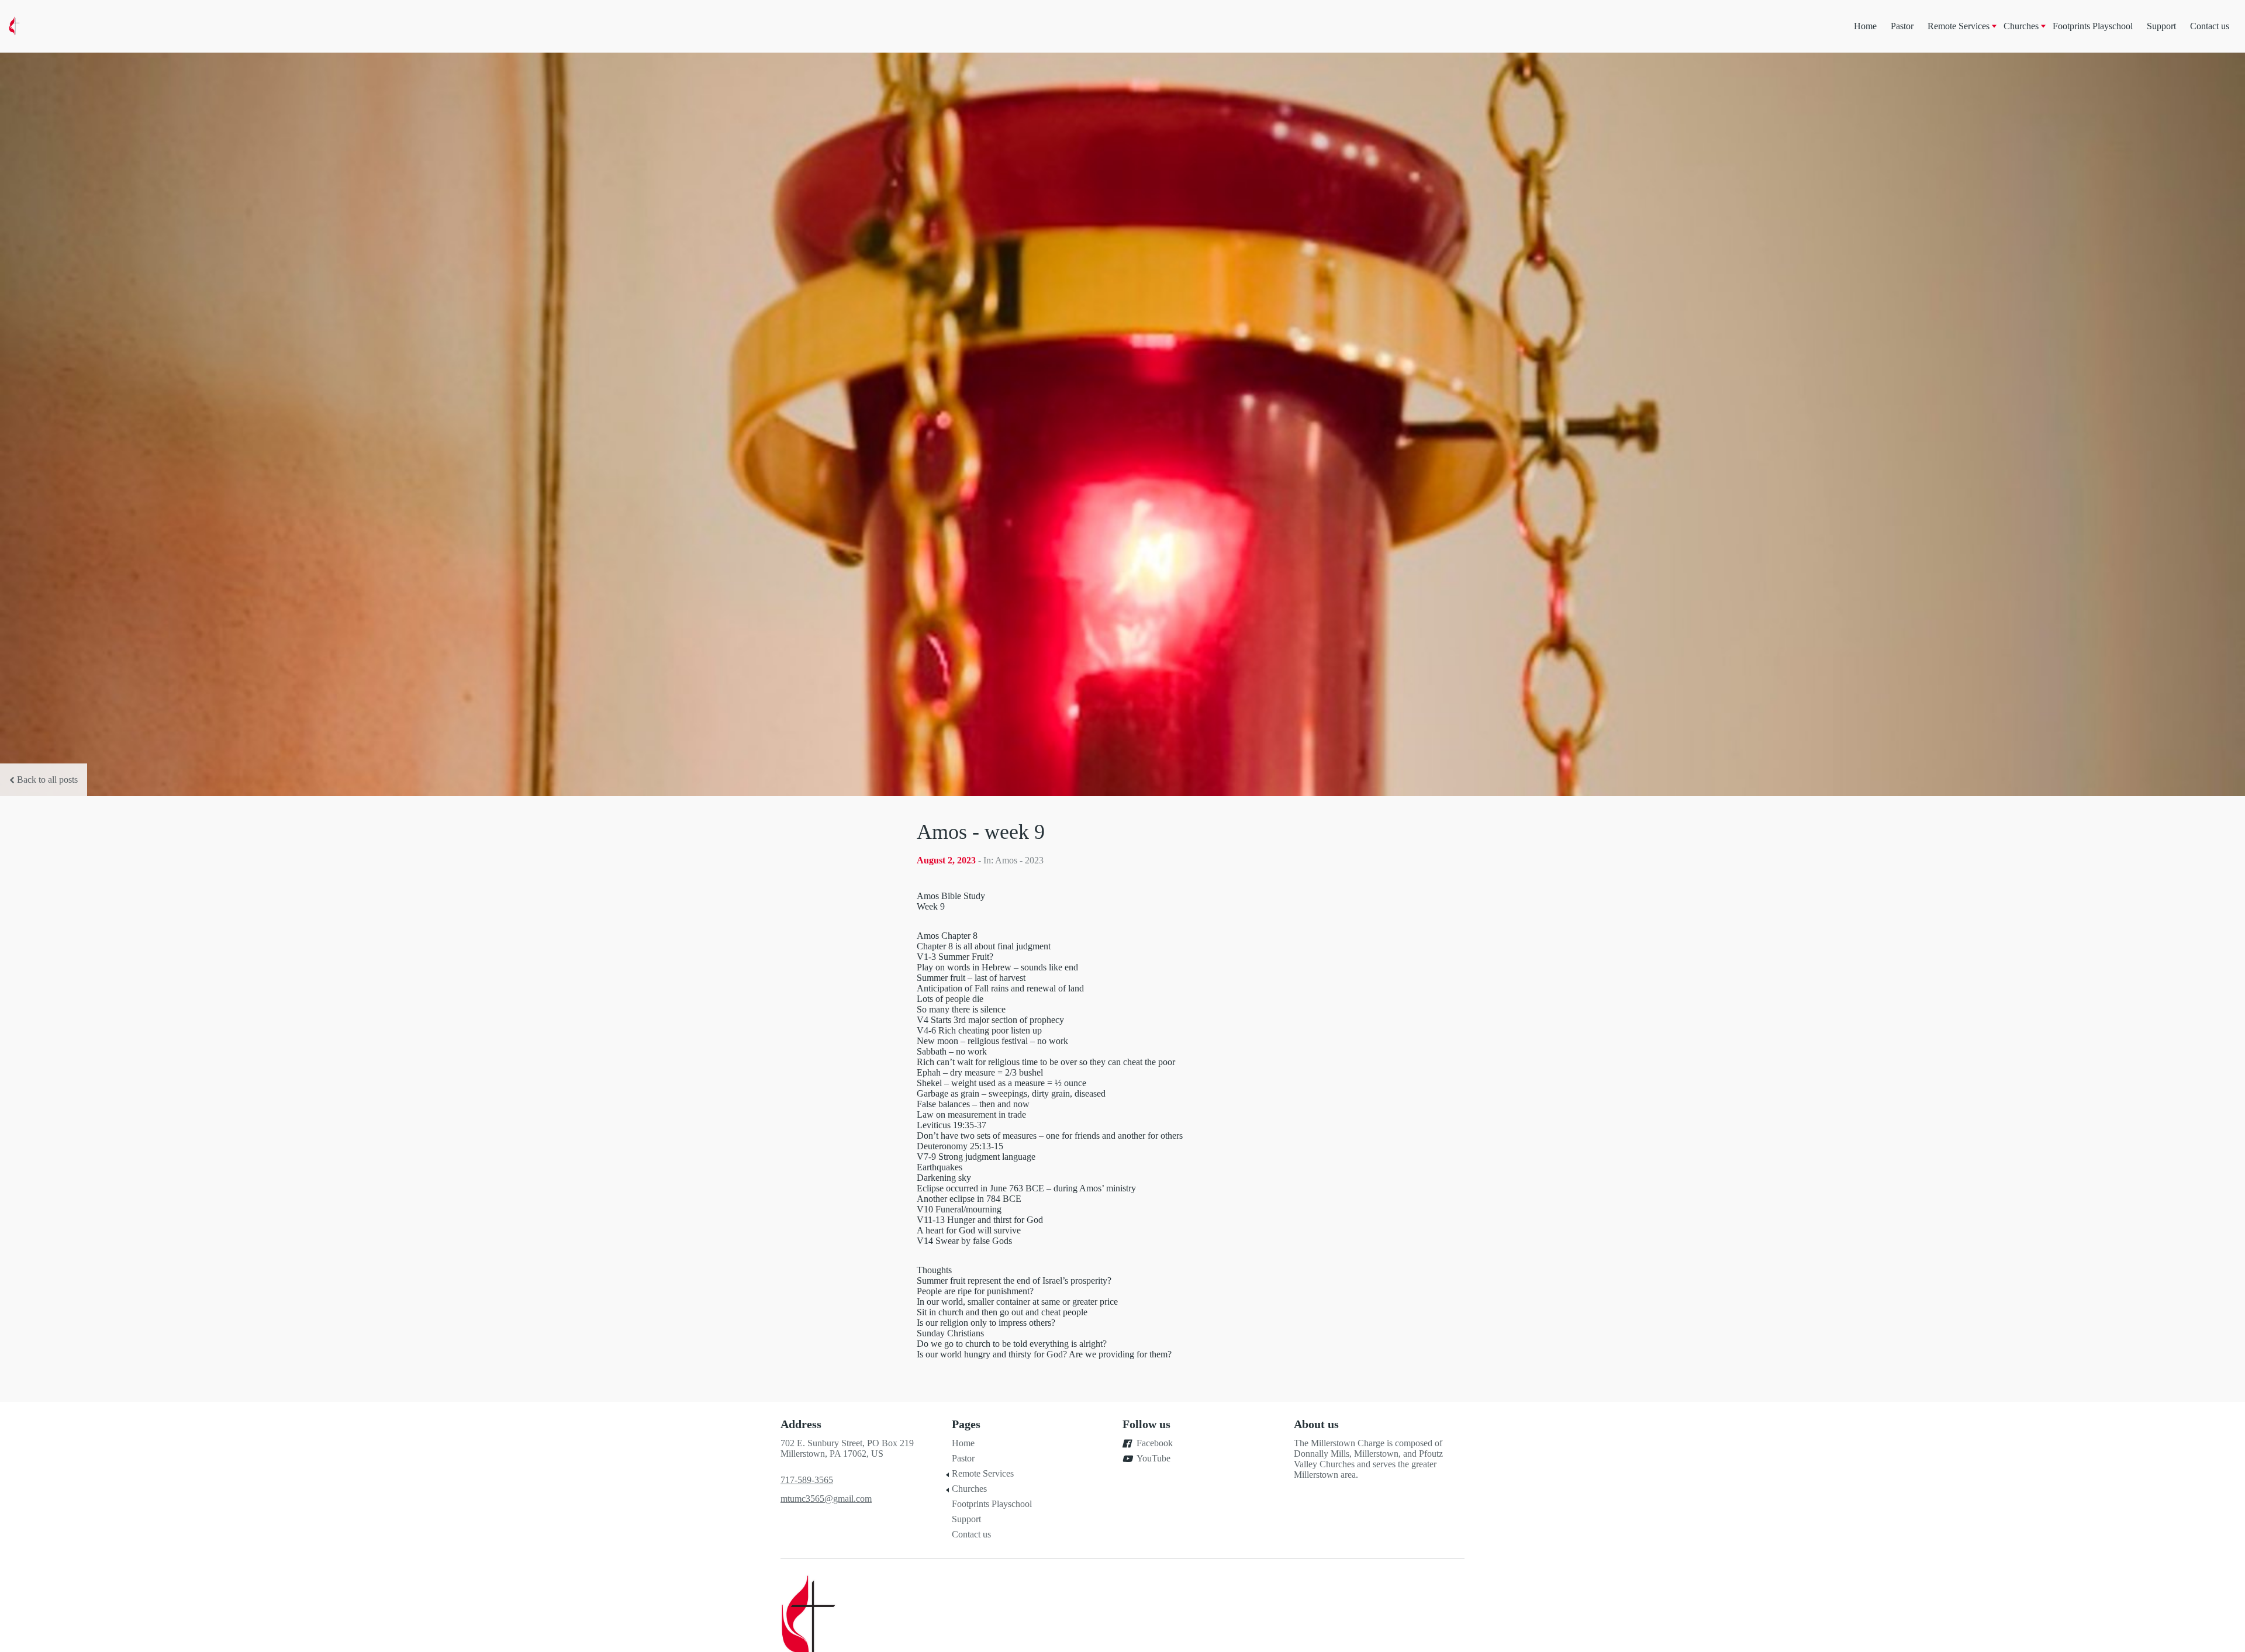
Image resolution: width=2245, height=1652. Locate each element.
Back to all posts (47, 780)
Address (801, 1424)
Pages (966, 1424)
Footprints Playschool (2093, 26)
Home (1865, 26)
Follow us (1146, 1424)
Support (2161, 26)
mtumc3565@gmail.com (826, 1499)
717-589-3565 (807, 1480)
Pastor (1902, 26)
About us (1316, 1424)
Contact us (2210, 26)
